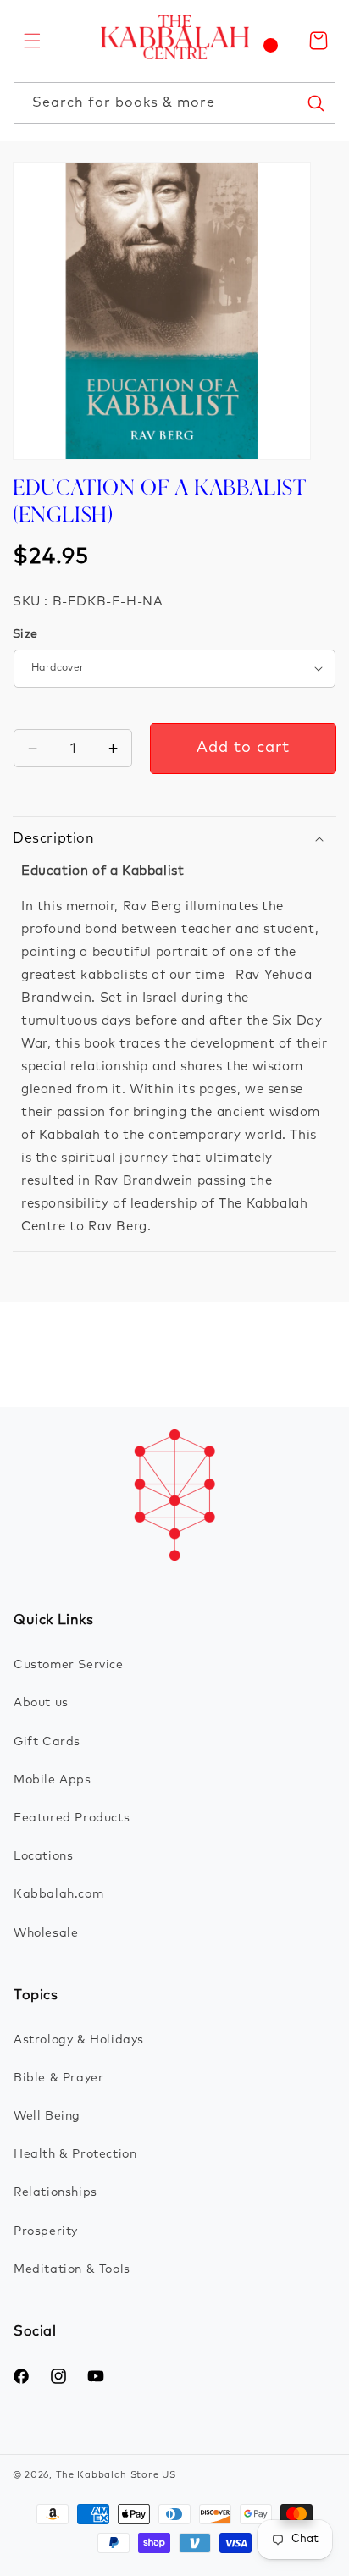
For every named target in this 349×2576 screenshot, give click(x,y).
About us (41, 1703)
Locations (43, 1856)
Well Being (47, 2116)
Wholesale (46, 1933)
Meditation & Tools (72, 2269)
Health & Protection (75, 2154)
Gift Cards (47, 1742)
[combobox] (174, 103)
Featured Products (72, 1818)
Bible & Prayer (58, 2078)
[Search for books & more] (315, 102)
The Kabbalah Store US (116, 2475)
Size (25, 634)
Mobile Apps (53, 1780)
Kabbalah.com (58, 1894)
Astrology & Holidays (79, 2040)
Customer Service (69, 1665)
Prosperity (46, 2231)
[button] (32, 41)
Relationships (55, 2192)
